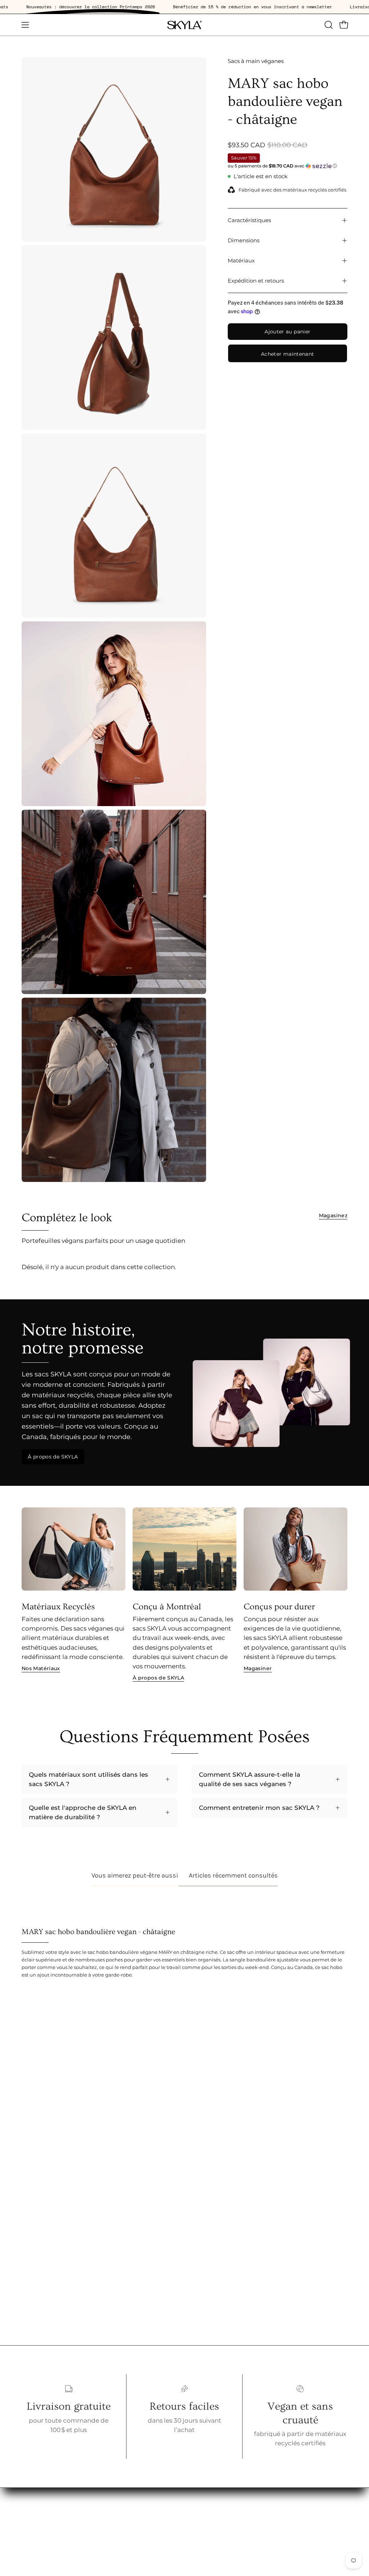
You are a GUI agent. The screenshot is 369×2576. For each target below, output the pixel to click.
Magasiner (258, 1668)
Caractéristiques (249, 220)
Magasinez (333, 1215)
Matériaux (241, 260)
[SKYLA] (184, 25)
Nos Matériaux (41, 1668)
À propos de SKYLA (53, 1457)
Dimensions (244, 240)
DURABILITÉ (109, 2540)
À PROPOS (106, 2527)
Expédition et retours (256, 281)
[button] (328, 25)
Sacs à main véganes (256, 61)
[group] (184, 1595)
